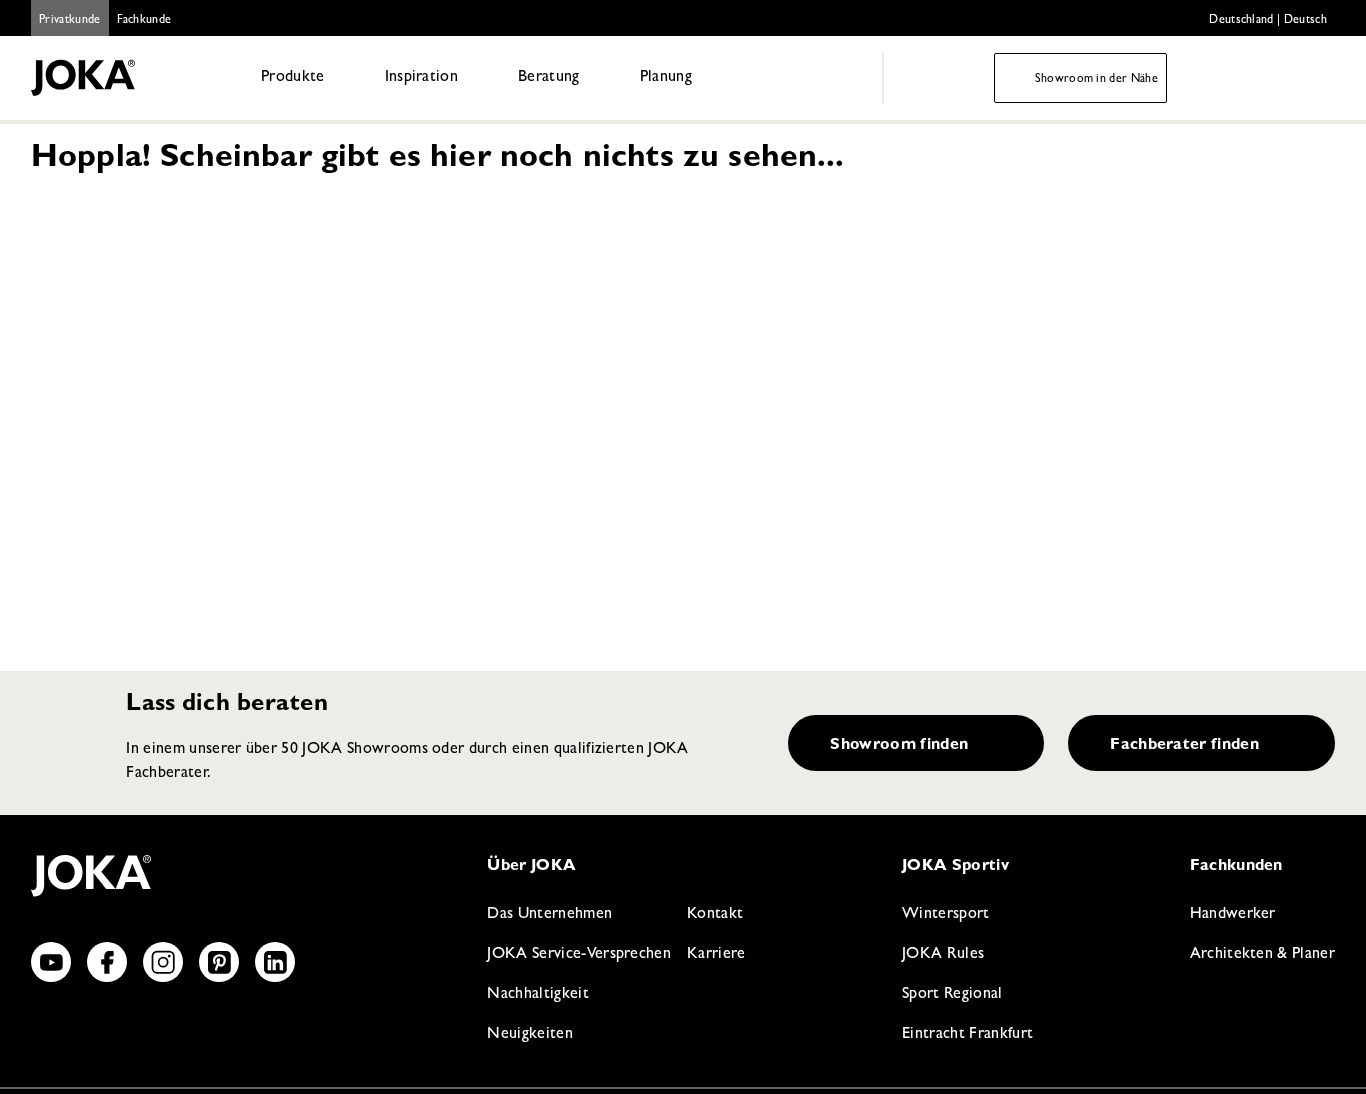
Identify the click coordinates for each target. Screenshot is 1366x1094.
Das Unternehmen (549, 915)
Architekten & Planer (1262, 955)
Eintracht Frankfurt (967, 1035)
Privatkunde (70, 21)
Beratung (549, 78)
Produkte (293, 78)
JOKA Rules (943, 955)
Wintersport (946, 915)
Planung (666, 78)
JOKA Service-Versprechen (579, 955)
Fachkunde (144, 21)
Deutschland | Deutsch (1268, 21)
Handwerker (1233, 915)
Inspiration (422, 78)
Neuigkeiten (530, 1035)
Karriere (716, 955)
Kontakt (715, 915)
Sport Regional (952, 995)
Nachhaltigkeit (537, 995)
